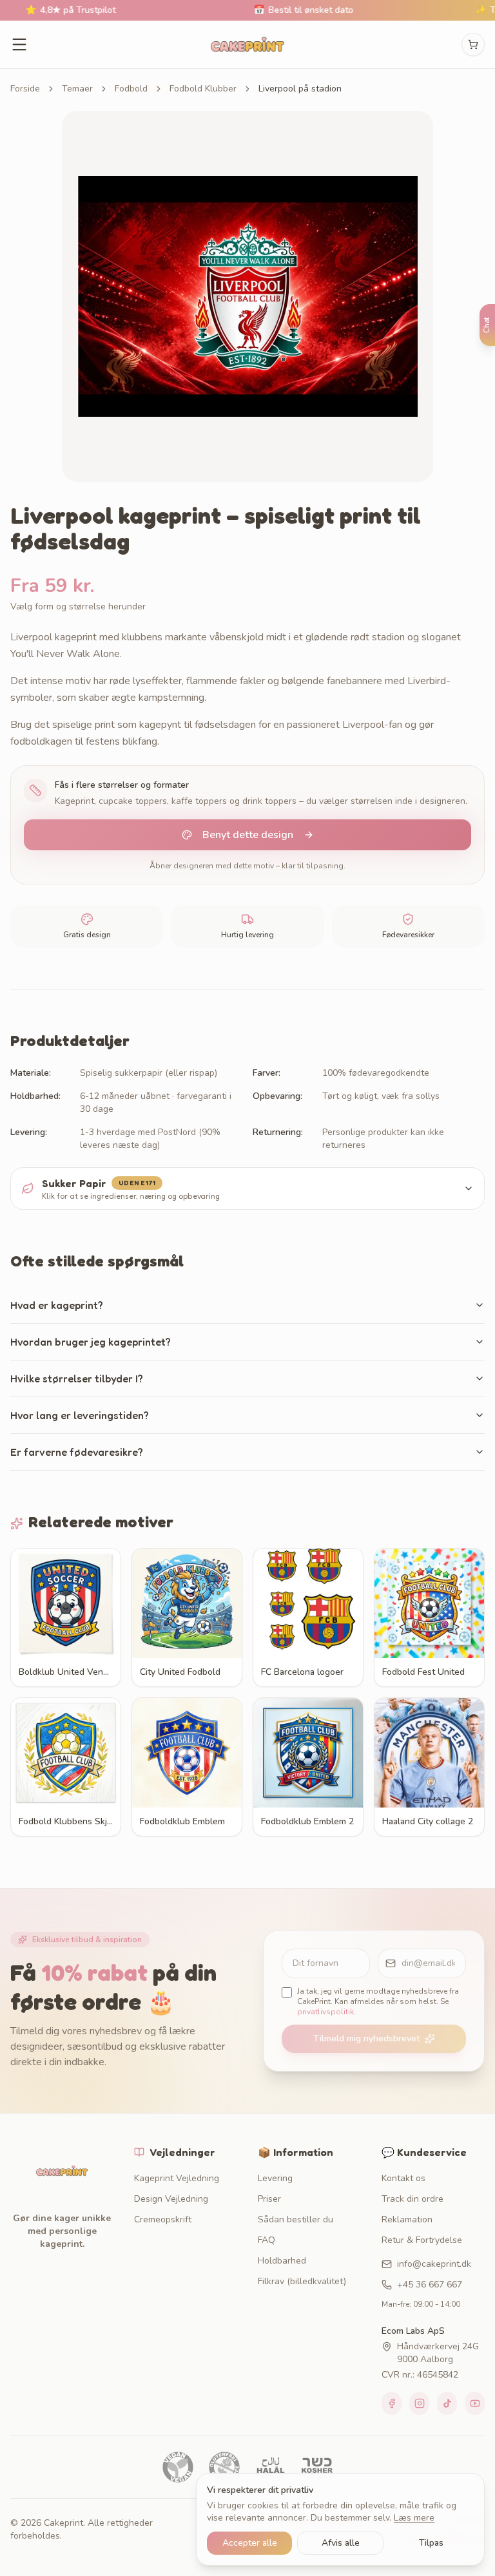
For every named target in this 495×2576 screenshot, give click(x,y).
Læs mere (414, 2518)
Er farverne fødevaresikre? (77, 1452)
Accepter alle (250, 2543)
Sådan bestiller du (296, 2219)
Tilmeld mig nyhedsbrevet (366, 2038)
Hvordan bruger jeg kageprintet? (91, 1342)
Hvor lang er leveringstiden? (80, 1415)
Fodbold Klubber (203, 89)
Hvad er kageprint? (57, 1305)
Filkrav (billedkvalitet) (302, 2281)
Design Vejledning (171, 2199)
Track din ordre (412, 2199)
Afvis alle (341, 2543)
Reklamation (407, 2219)
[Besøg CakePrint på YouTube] (475, 2403)
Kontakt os (403, 2178)
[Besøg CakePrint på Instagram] (419, 2403)
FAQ (267, 2240)
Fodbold (131, 89)
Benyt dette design (248, 835)
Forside (25, 89)
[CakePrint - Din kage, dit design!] (247, 44)
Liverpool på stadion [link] (300, 89)
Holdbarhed (282, 2261)
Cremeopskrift (163, 2219)
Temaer (77, 89)
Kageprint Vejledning (177, 2178)
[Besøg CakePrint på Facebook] (392, 2403)
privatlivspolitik (325, 2012)
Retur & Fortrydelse (422, 2240)
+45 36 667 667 (430, 2285)
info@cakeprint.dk (434, 2264)
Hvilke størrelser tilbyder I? (77, 1379)
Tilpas (431, 2543)
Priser (269, 2199)
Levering (275, 2178)
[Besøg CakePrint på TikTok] (447, 2403)
